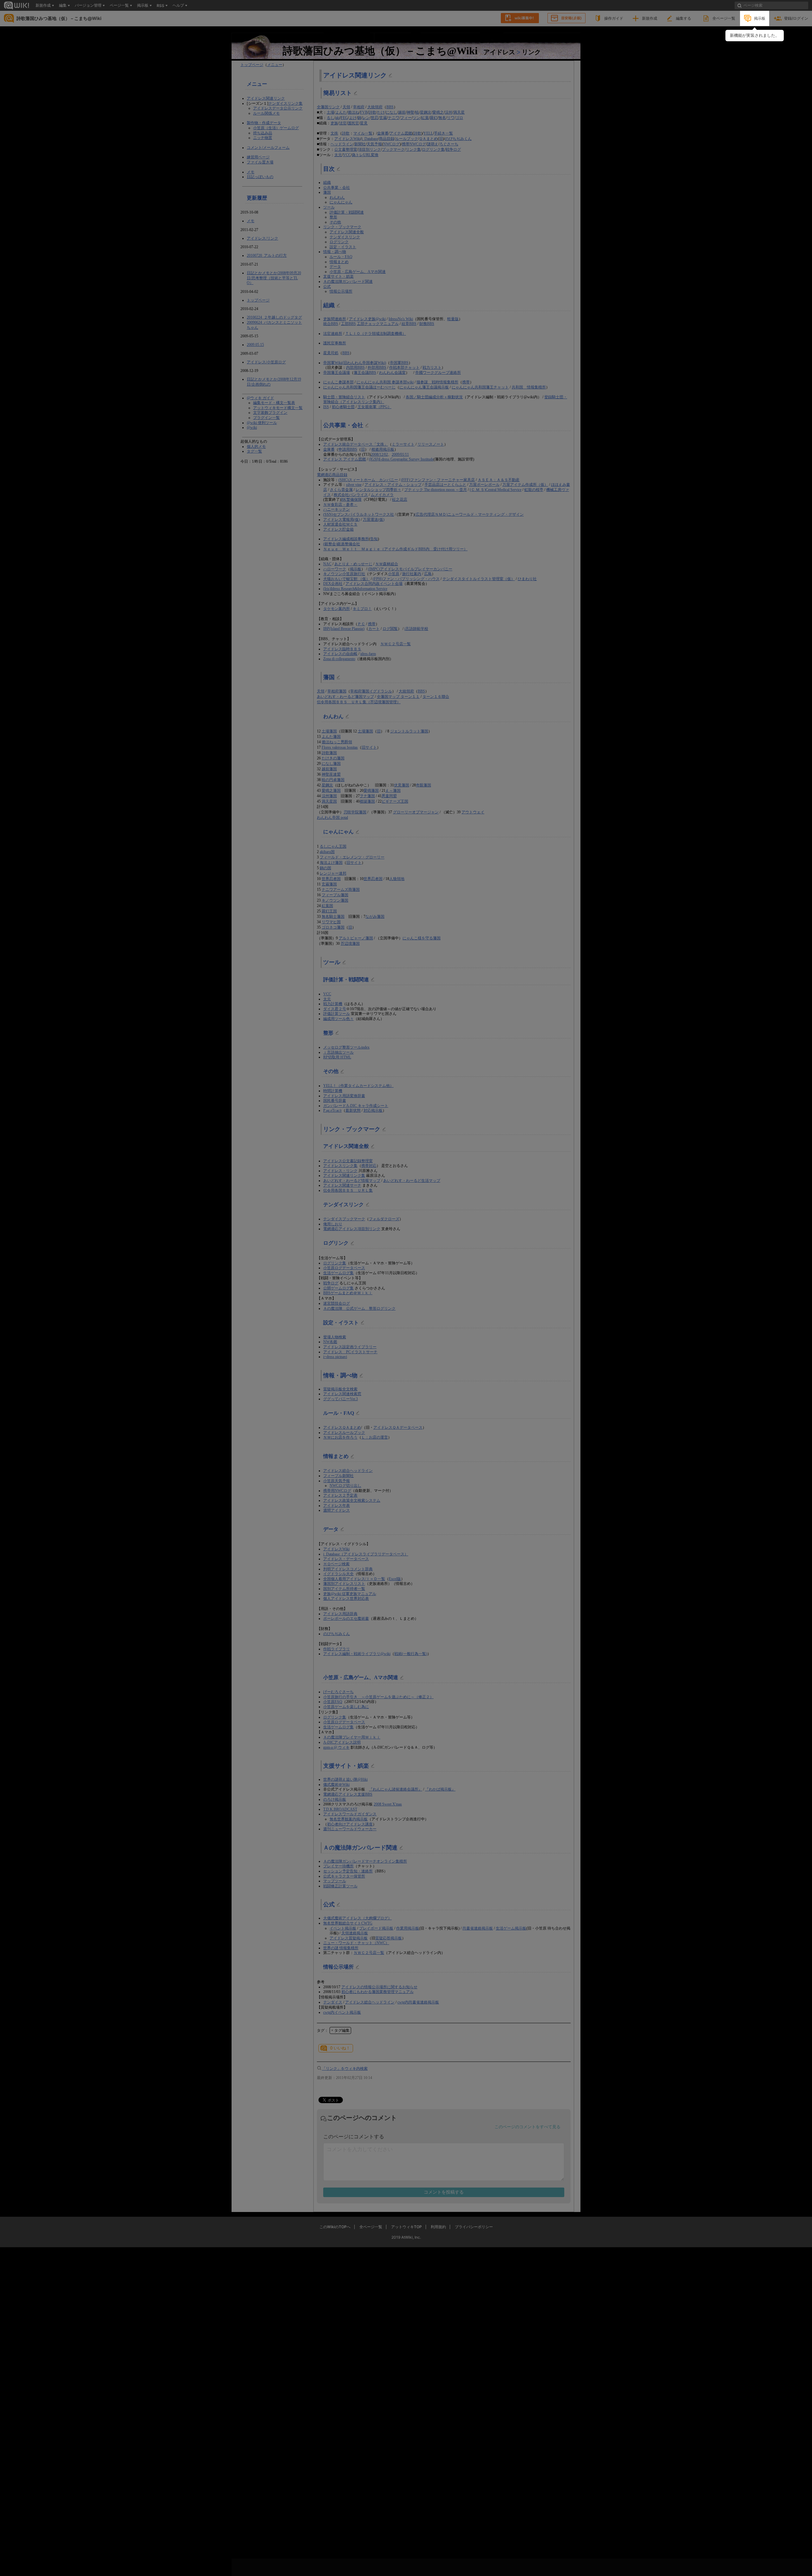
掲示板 (760, 18)
